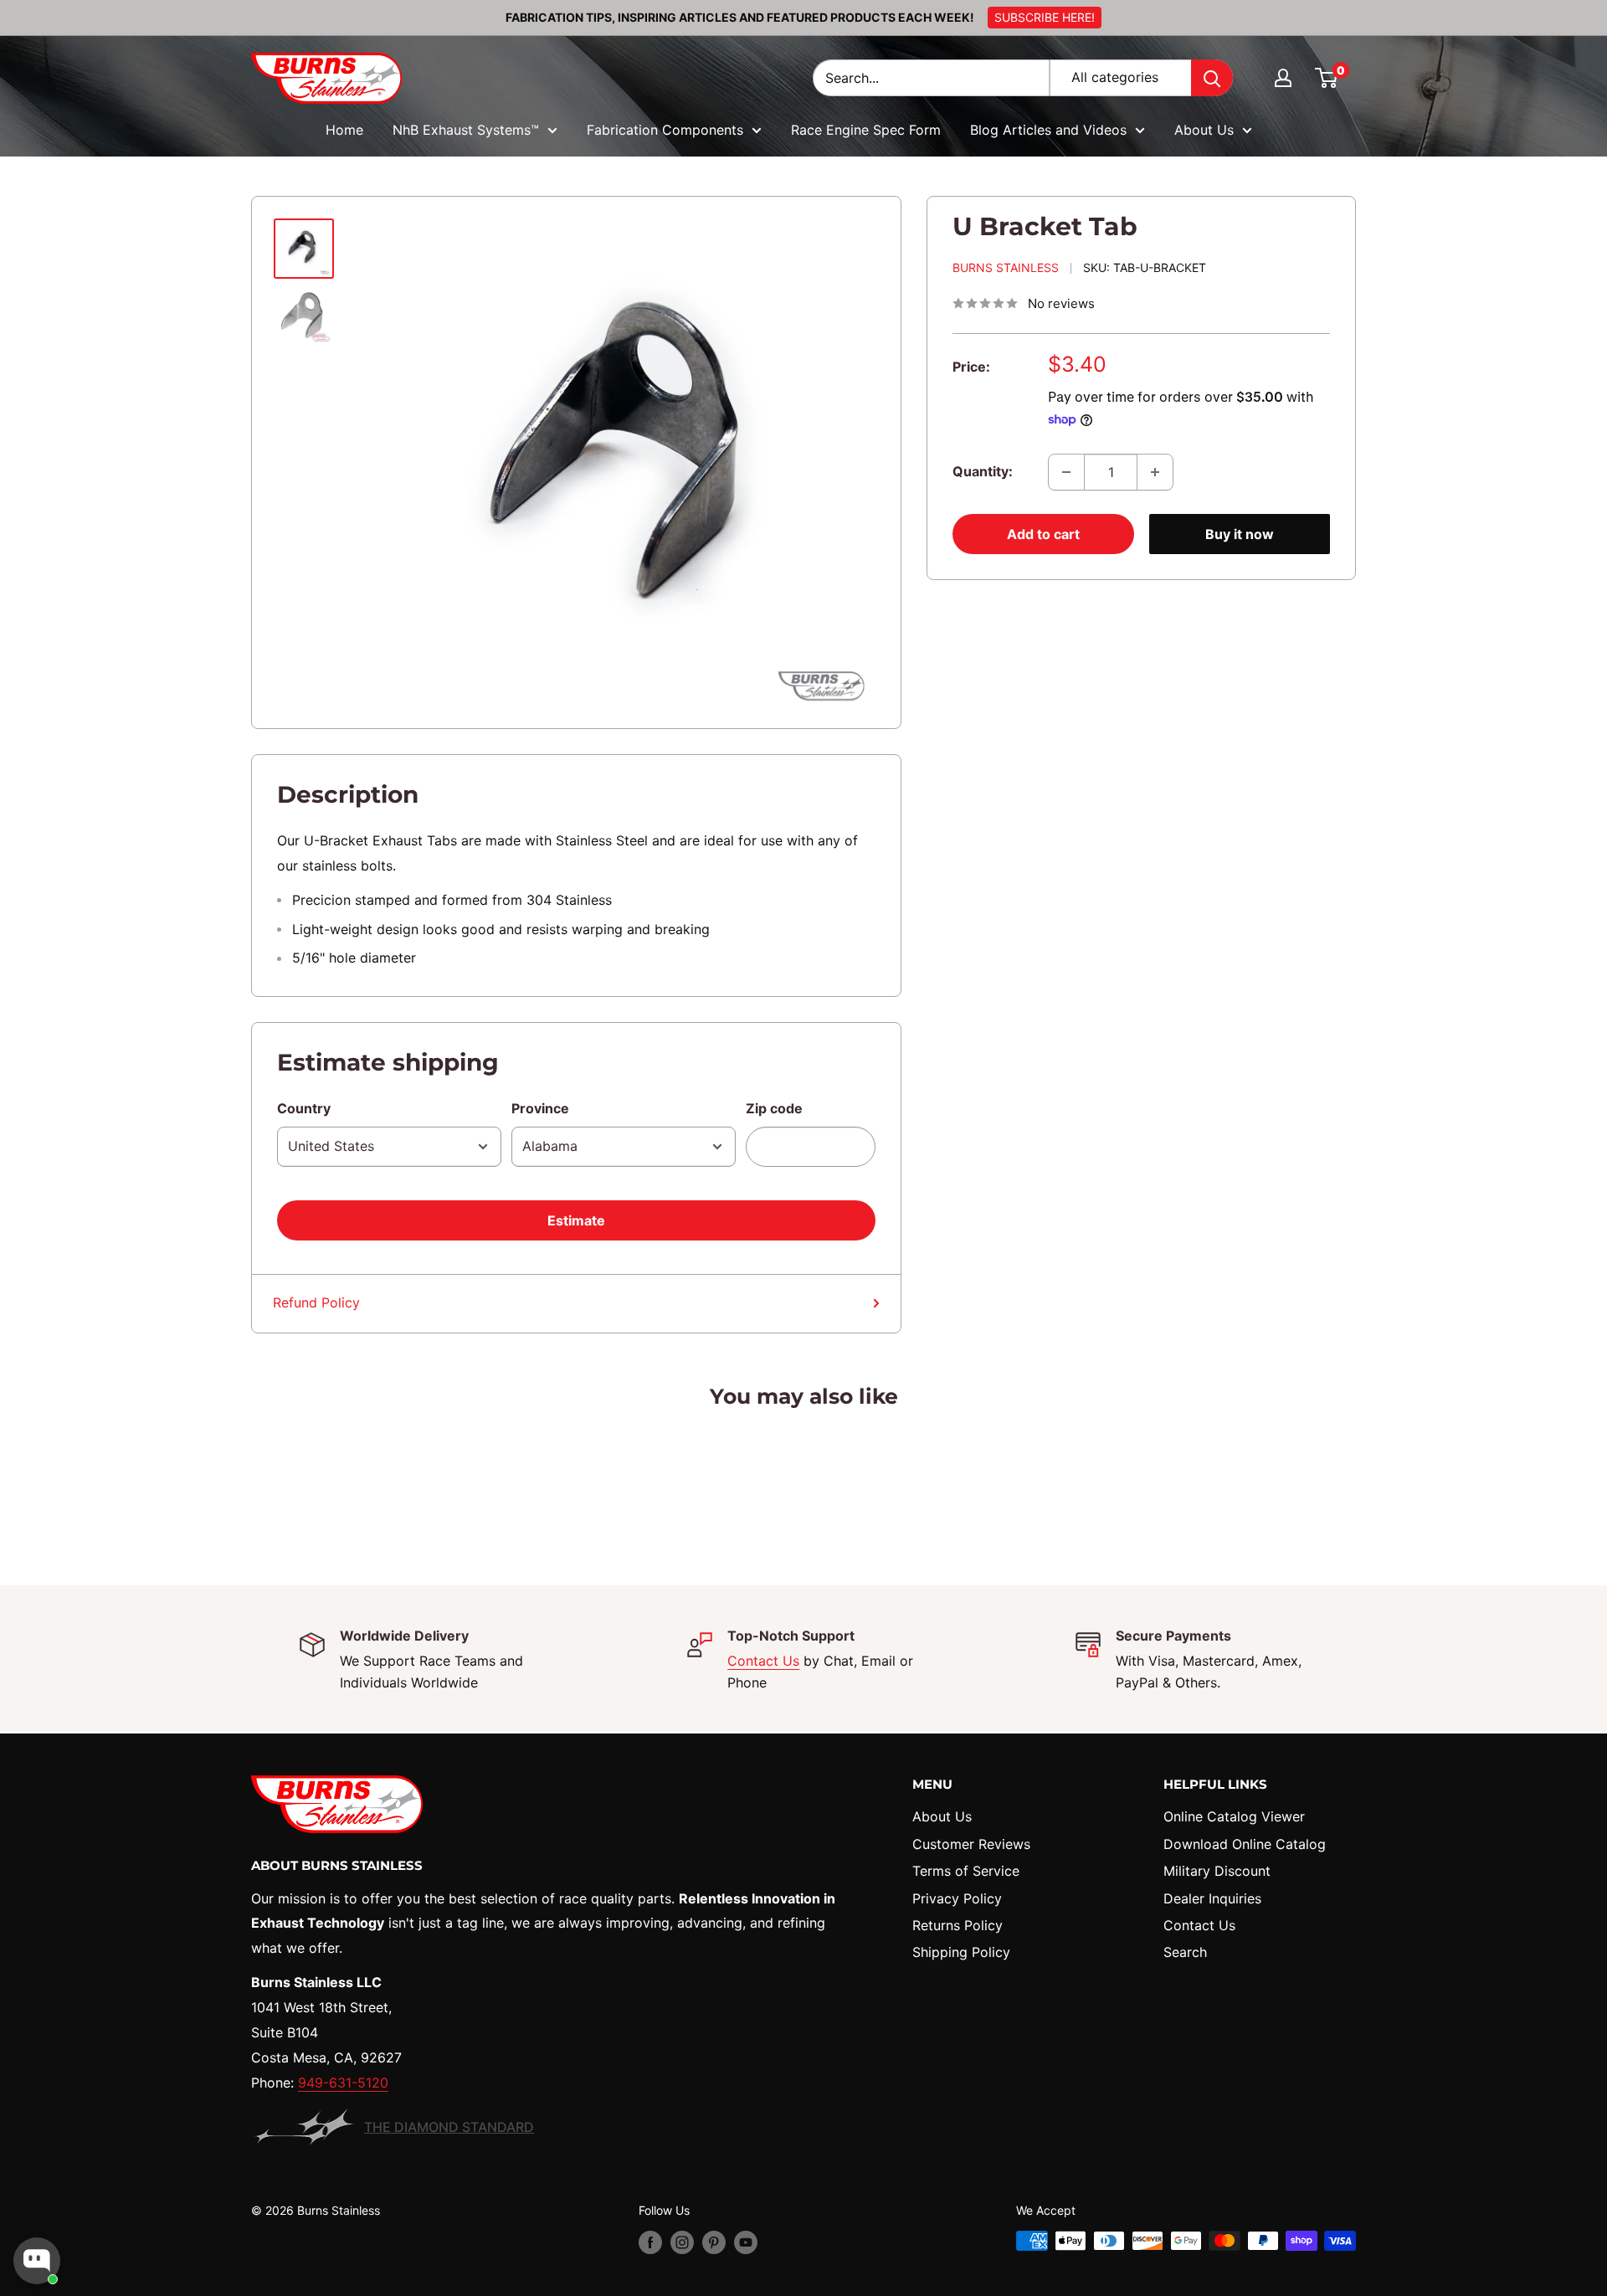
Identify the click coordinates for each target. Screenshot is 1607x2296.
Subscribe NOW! (804, 1229)
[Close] (1035, 1020)
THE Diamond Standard (449, 2127)
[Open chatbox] (37, 2261)
